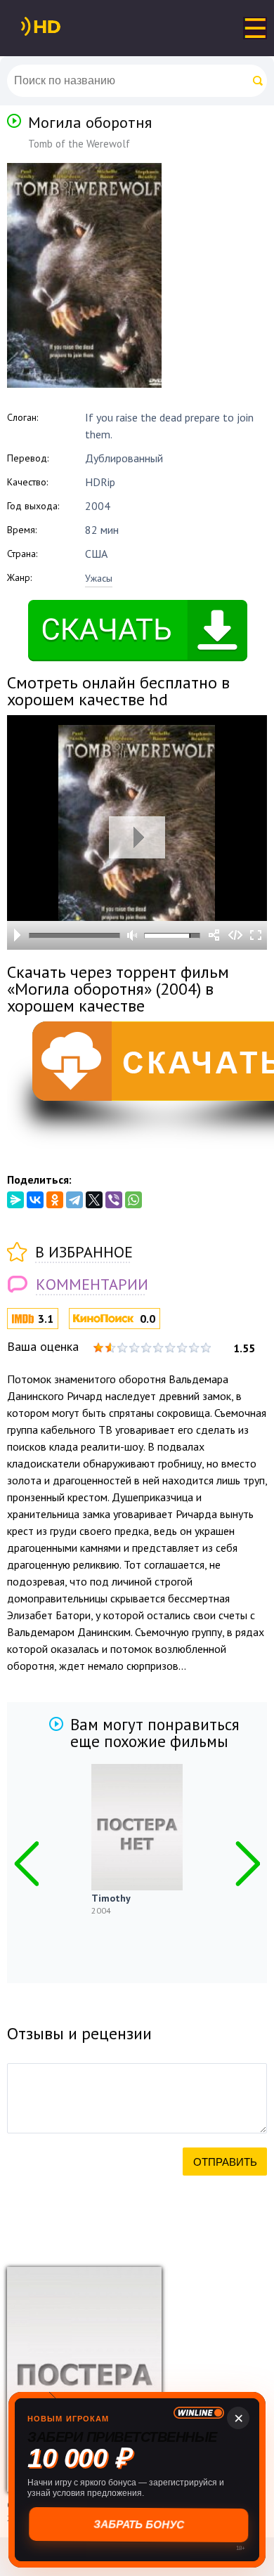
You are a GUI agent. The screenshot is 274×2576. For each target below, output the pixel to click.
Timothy (111, 1898)
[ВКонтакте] (35, 1200)
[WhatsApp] (133, 1200)
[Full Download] (64, 27)
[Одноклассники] (55, 1200)
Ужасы (99, 578)
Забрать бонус (137, 2524)
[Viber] (114, 1200)
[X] (94, 1200)
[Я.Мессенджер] (15, 1200)
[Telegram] (74, 1200)
